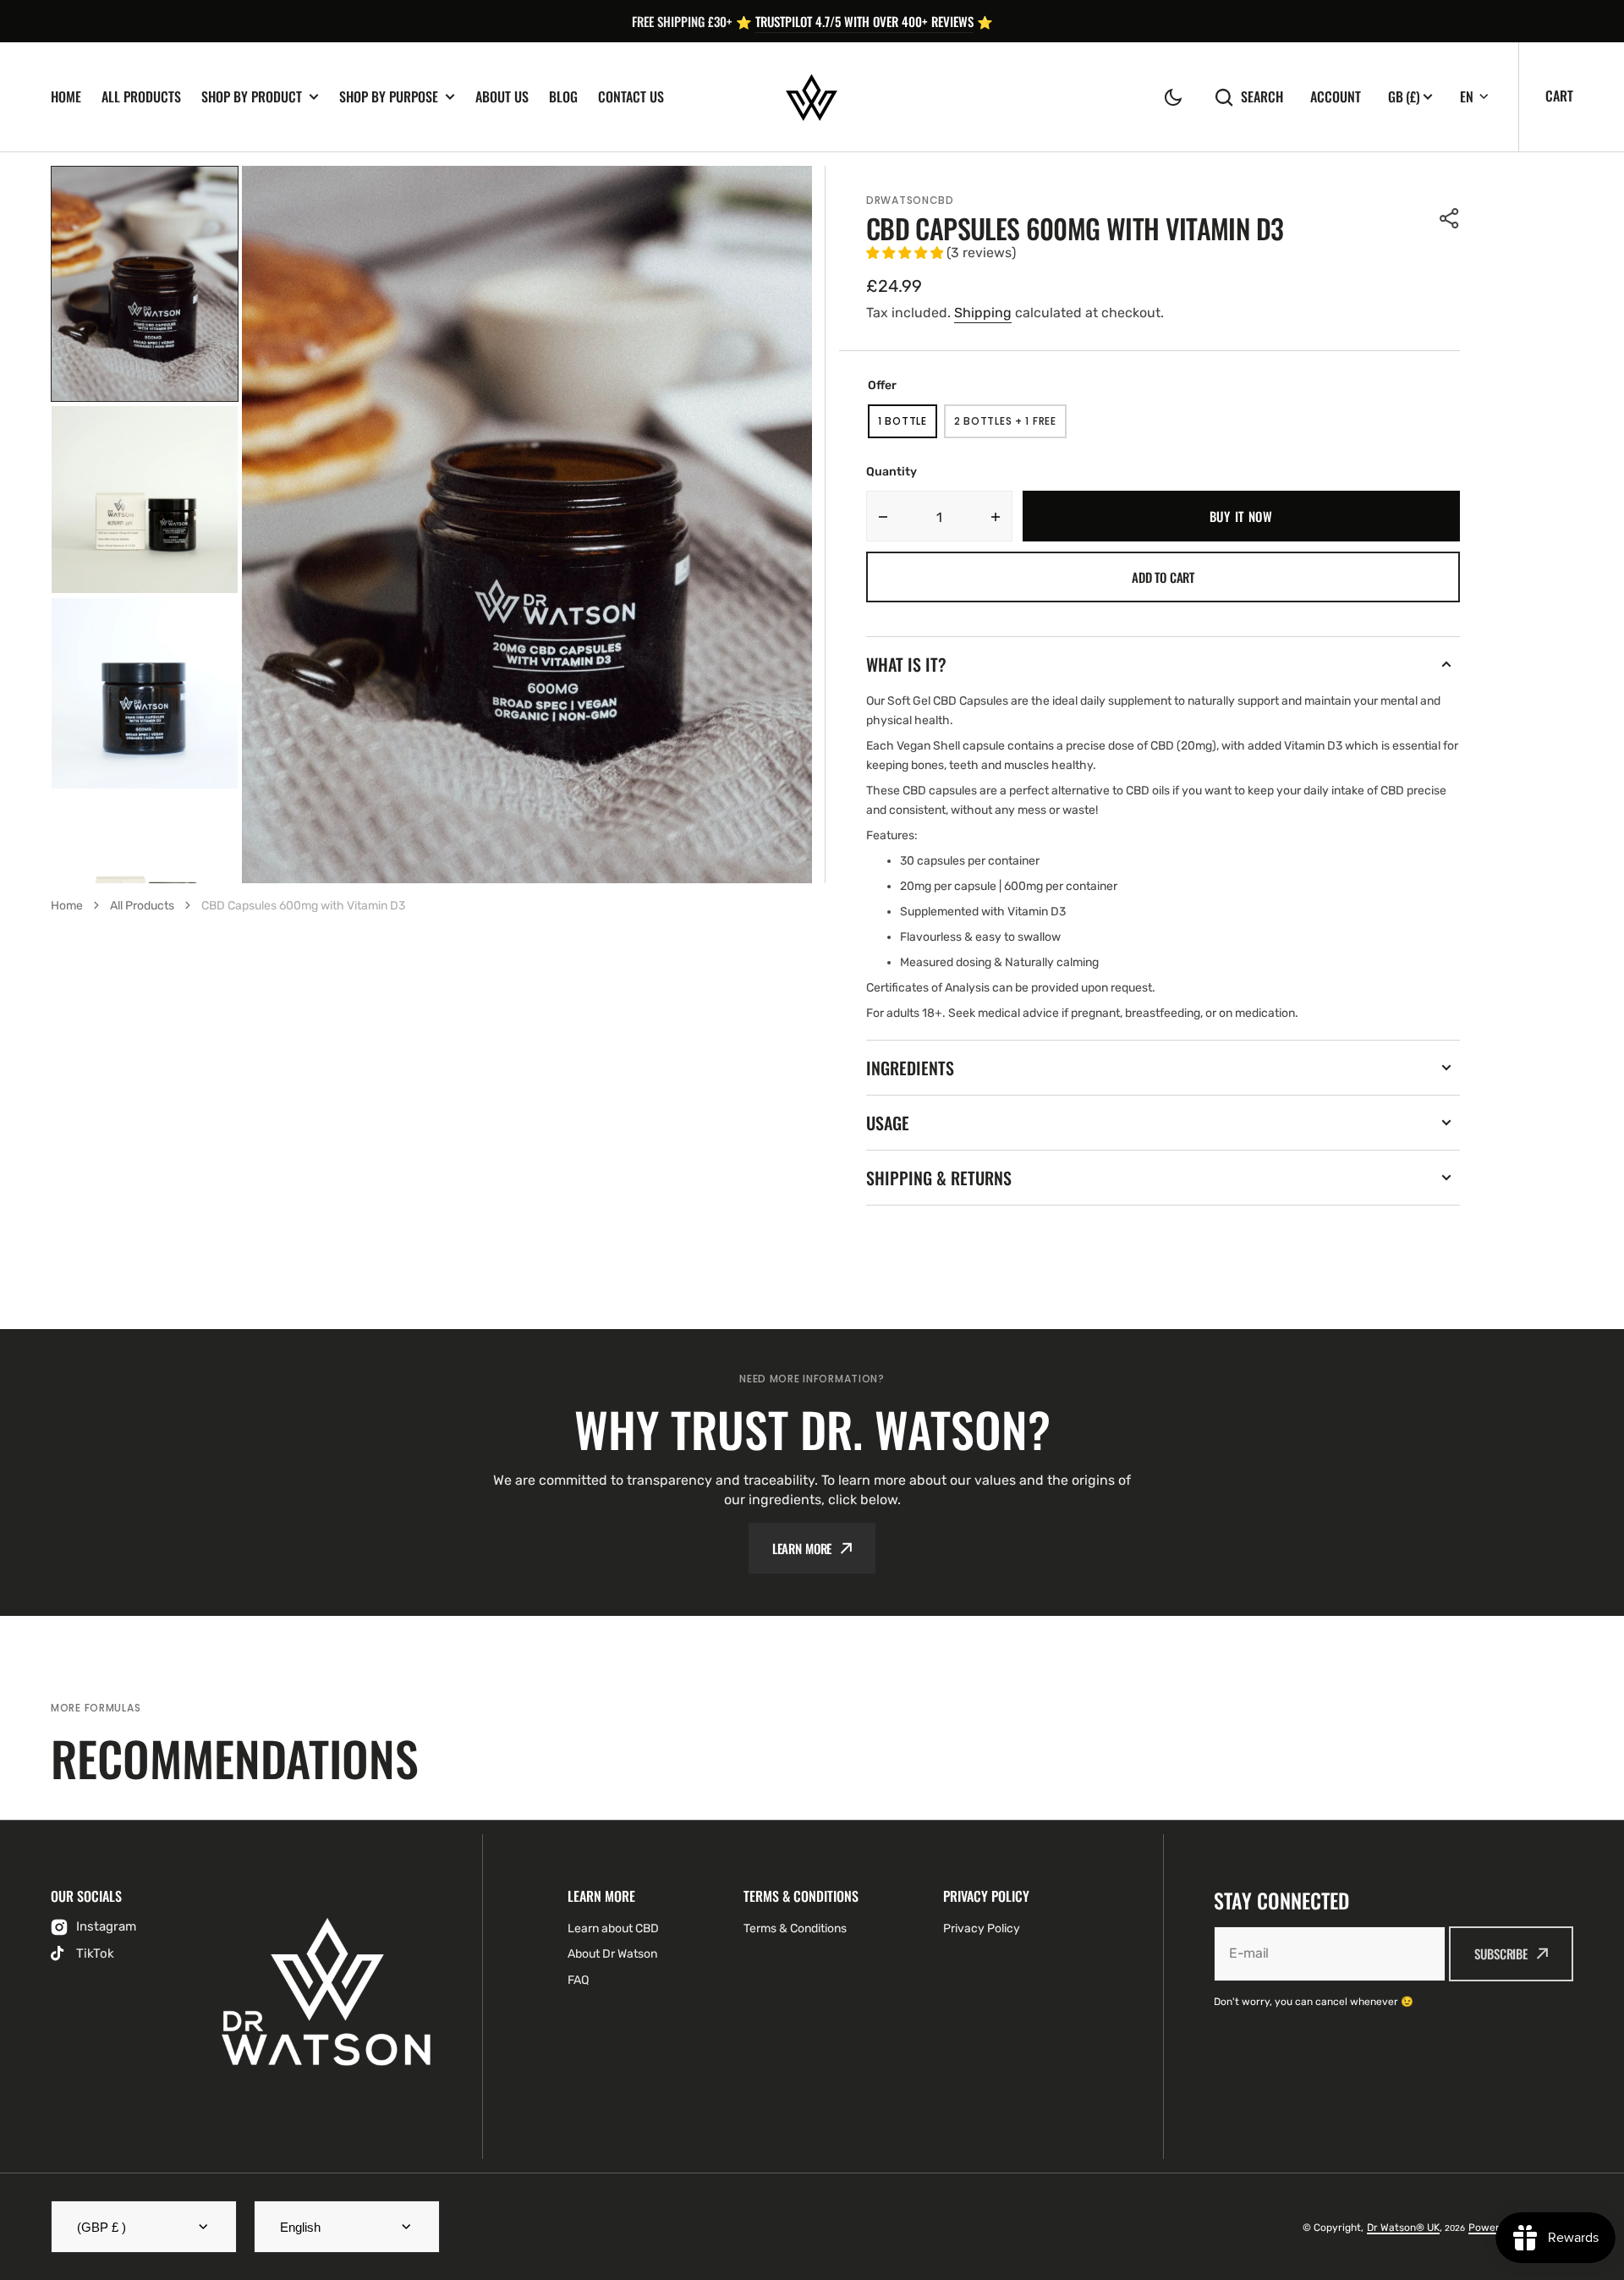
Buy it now (1241, 516)
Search (1262, 97)
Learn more (802, 1548)
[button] (1173, 97)
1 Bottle (908, 426)
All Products (141, 97)
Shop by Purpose (389, 97)
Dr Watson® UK (1403, 2228)
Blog (563, 97)
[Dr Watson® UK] (812, 97)
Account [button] (1336, 97)
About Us (502, 97)
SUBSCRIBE (1501, 1953)
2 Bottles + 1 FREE (1010, 426)
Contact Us (631, 97)
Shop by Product (252, 97)
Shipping (983, 313)
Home (66, 97)
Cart (1559, 96)
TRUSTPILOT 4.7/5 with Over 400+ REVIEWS (864, 21)
